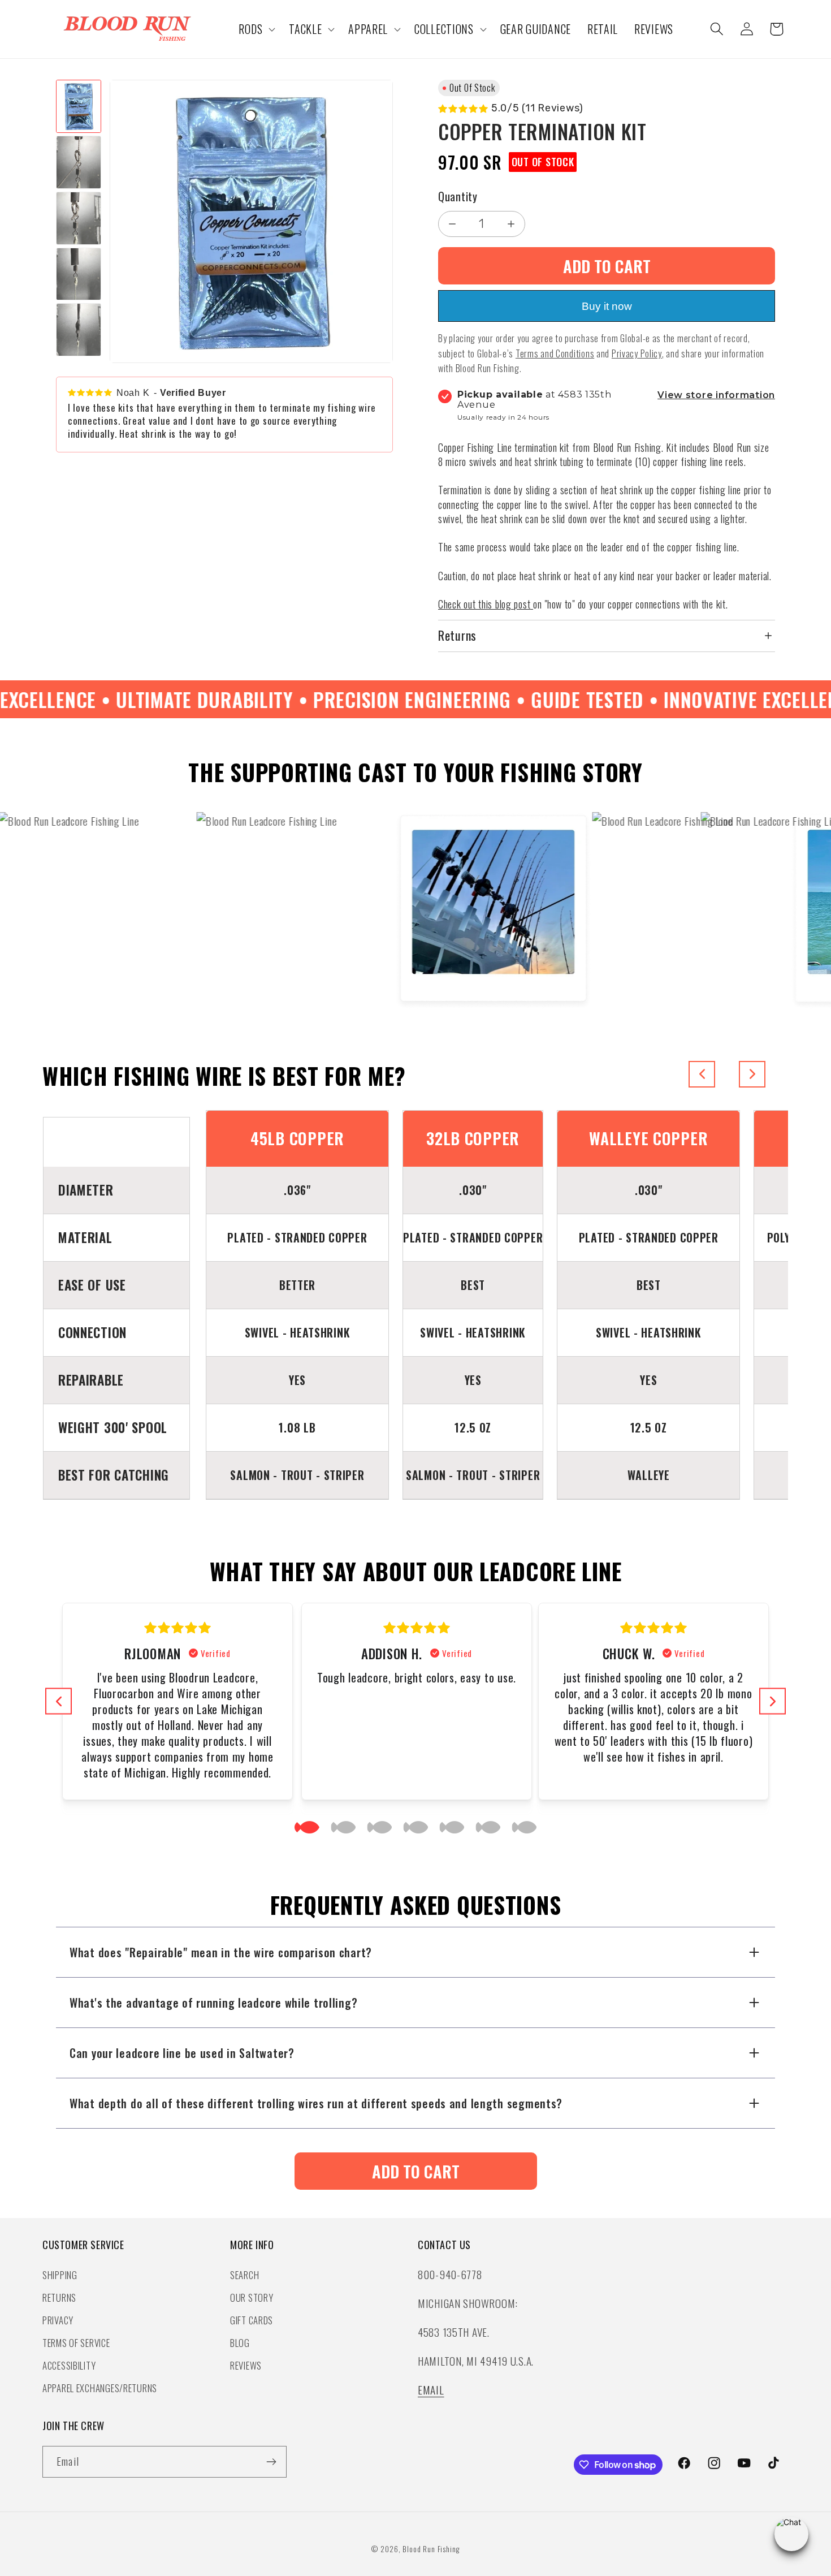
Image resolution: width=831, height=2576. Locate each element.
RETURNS (59, 2297)
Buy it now (607, 306)
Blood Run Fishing (431, 2549)
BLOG (240, 2342)
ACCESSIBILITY (69, 2365)
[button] (256, 29)
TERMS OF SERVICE (76, 2342)
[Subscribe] (271, 2462)
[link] (416, 2171)
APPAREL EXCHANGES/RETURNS (100, 2387)
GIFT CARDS (252, 2320)
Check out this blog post (484, 604)
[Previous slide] (702, 1074)
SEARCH (244, 2274)
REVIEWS (246, 2365)
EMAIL (431, 2390)
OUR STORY (252, 2297)
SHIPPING (60, 2274)
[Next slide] (752, 1074)
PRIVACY (58, 2320)
